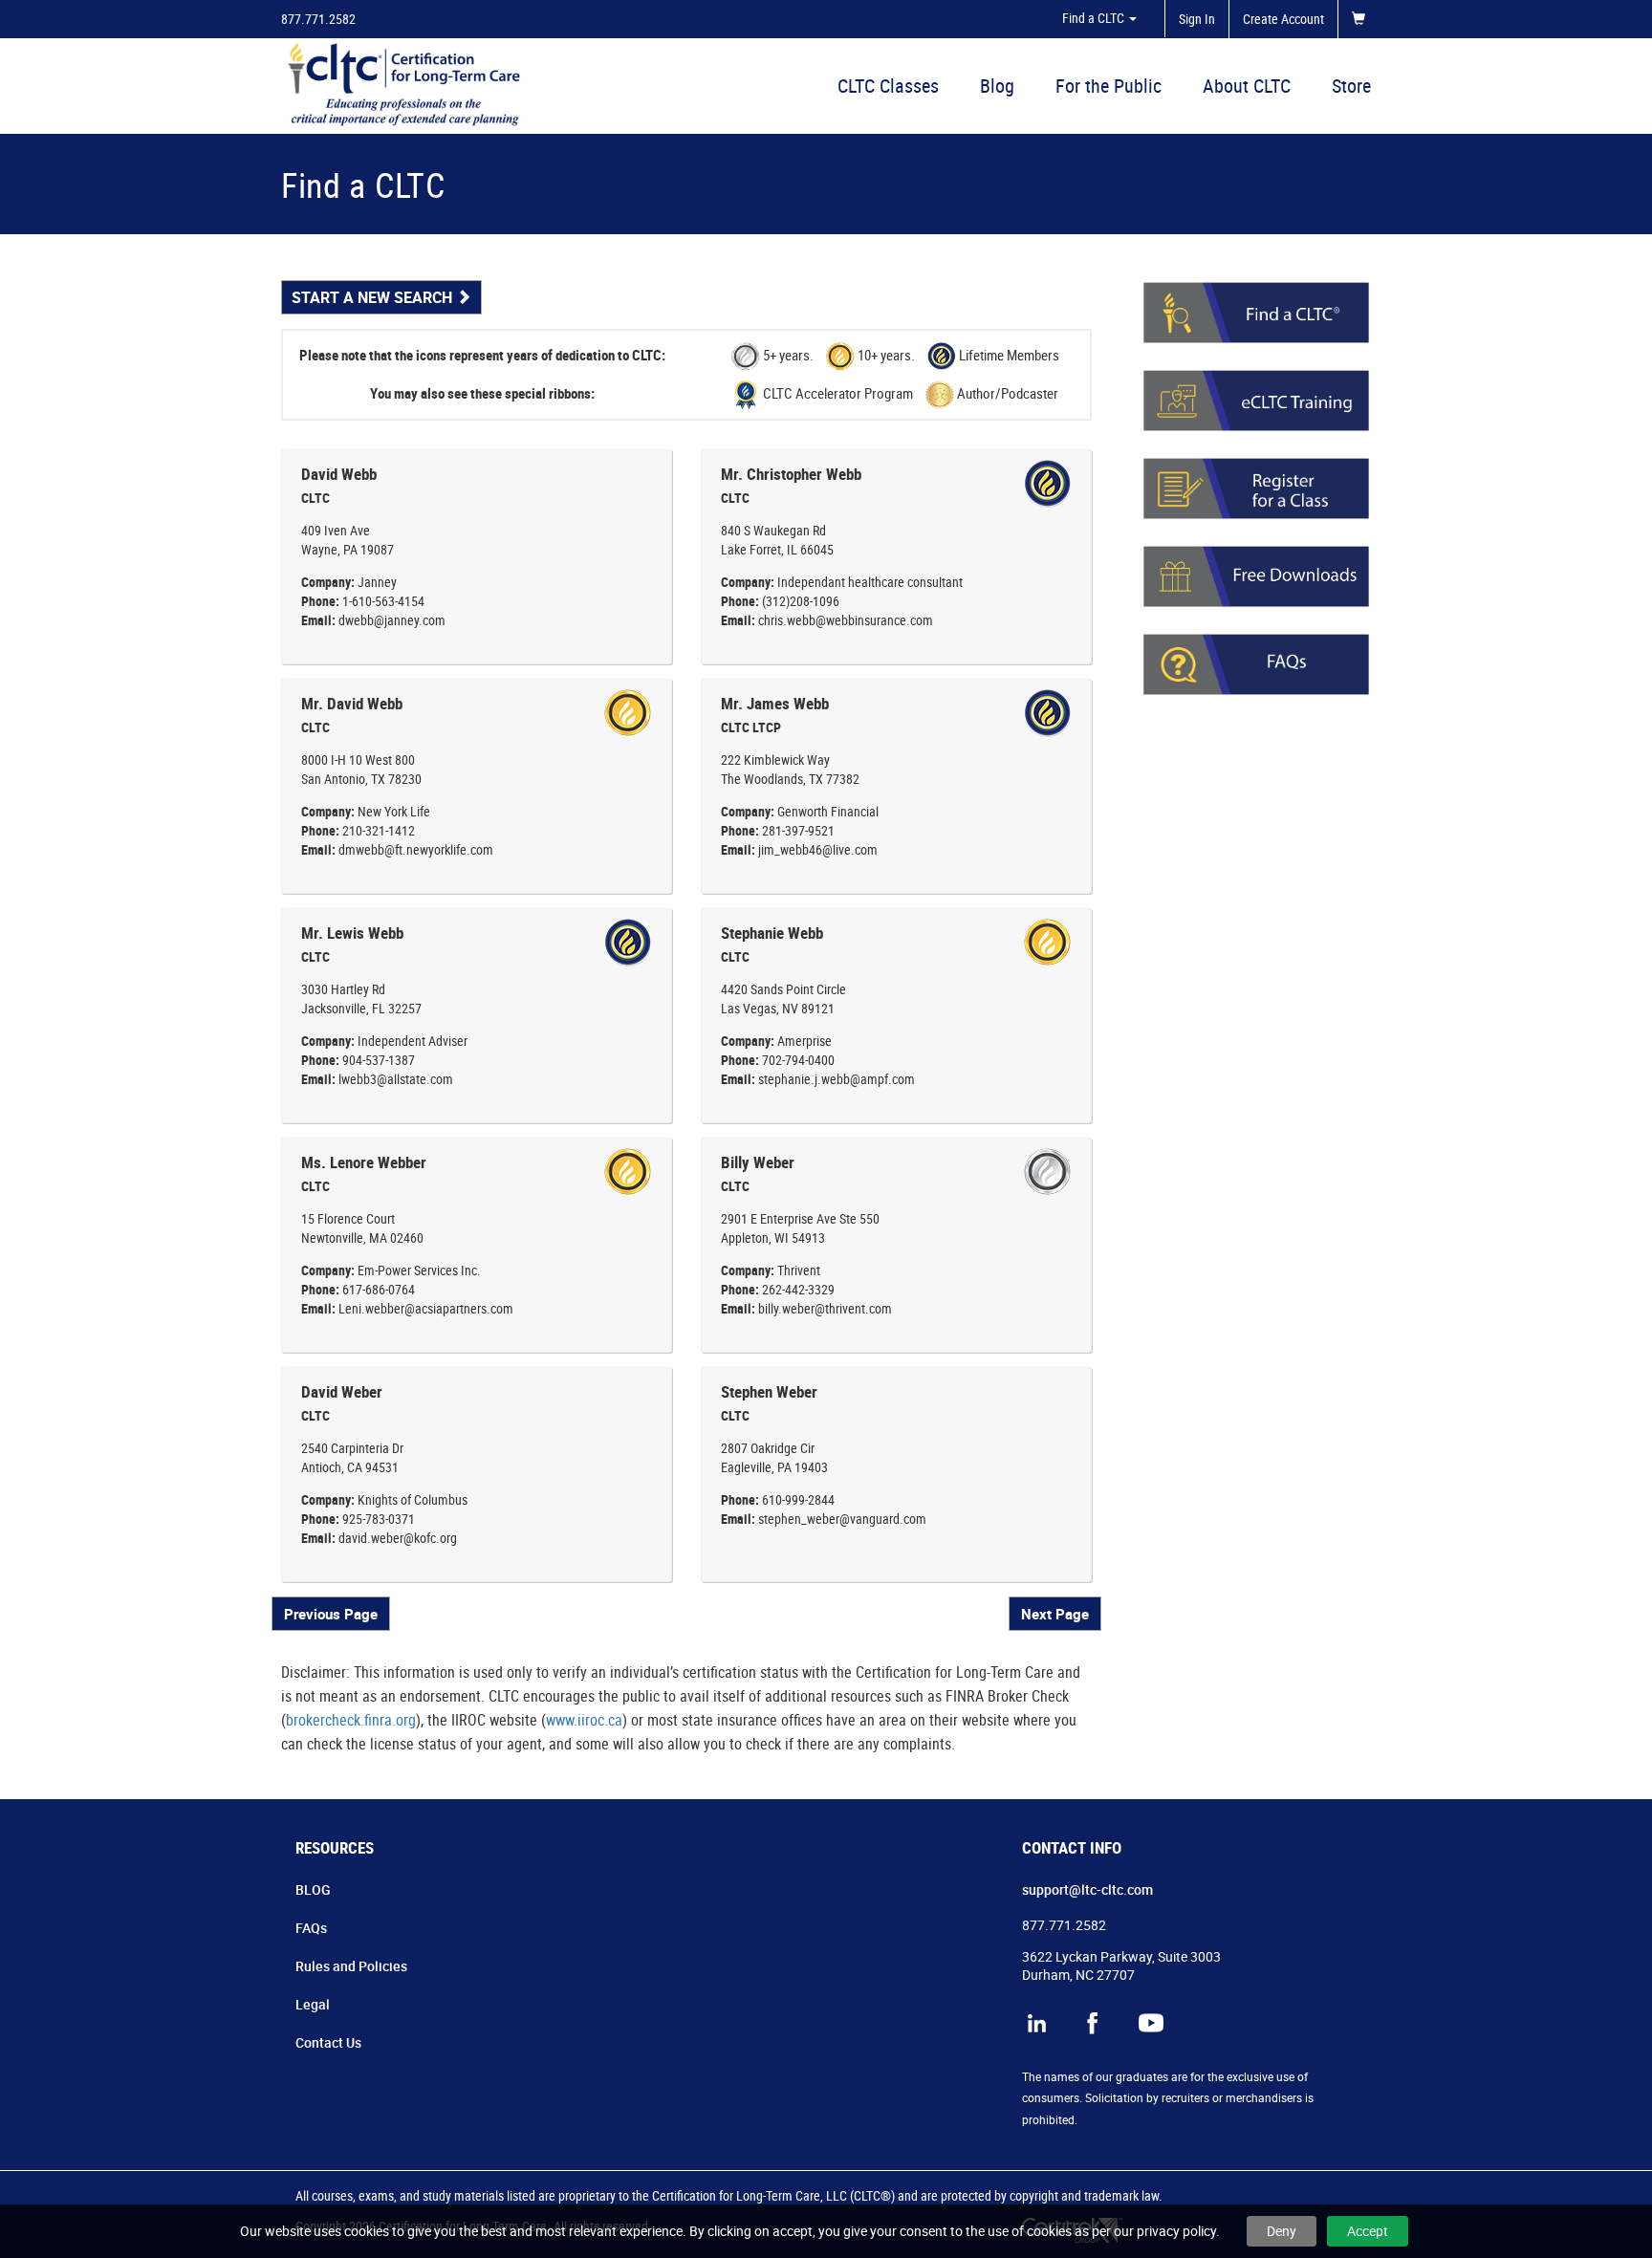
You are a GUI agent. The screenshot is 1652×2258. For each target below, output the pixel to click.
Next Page (1055, 1614)
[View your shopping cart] (1362, 19)
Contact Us (328, 2042)
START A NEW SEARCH (374, 297)
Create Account (1283, 19)
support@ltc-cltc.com (1087, 1889)
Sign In (1197, 19)
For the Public (1109, 86)
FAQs (311, 1928)
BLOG (313, 1889)
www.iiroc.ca (584, 1720)
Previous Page (331, 1614)
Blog (997, 86)
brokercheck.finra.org (351, 1720)
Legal (313, 2004)
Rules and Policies (351, 1966)
